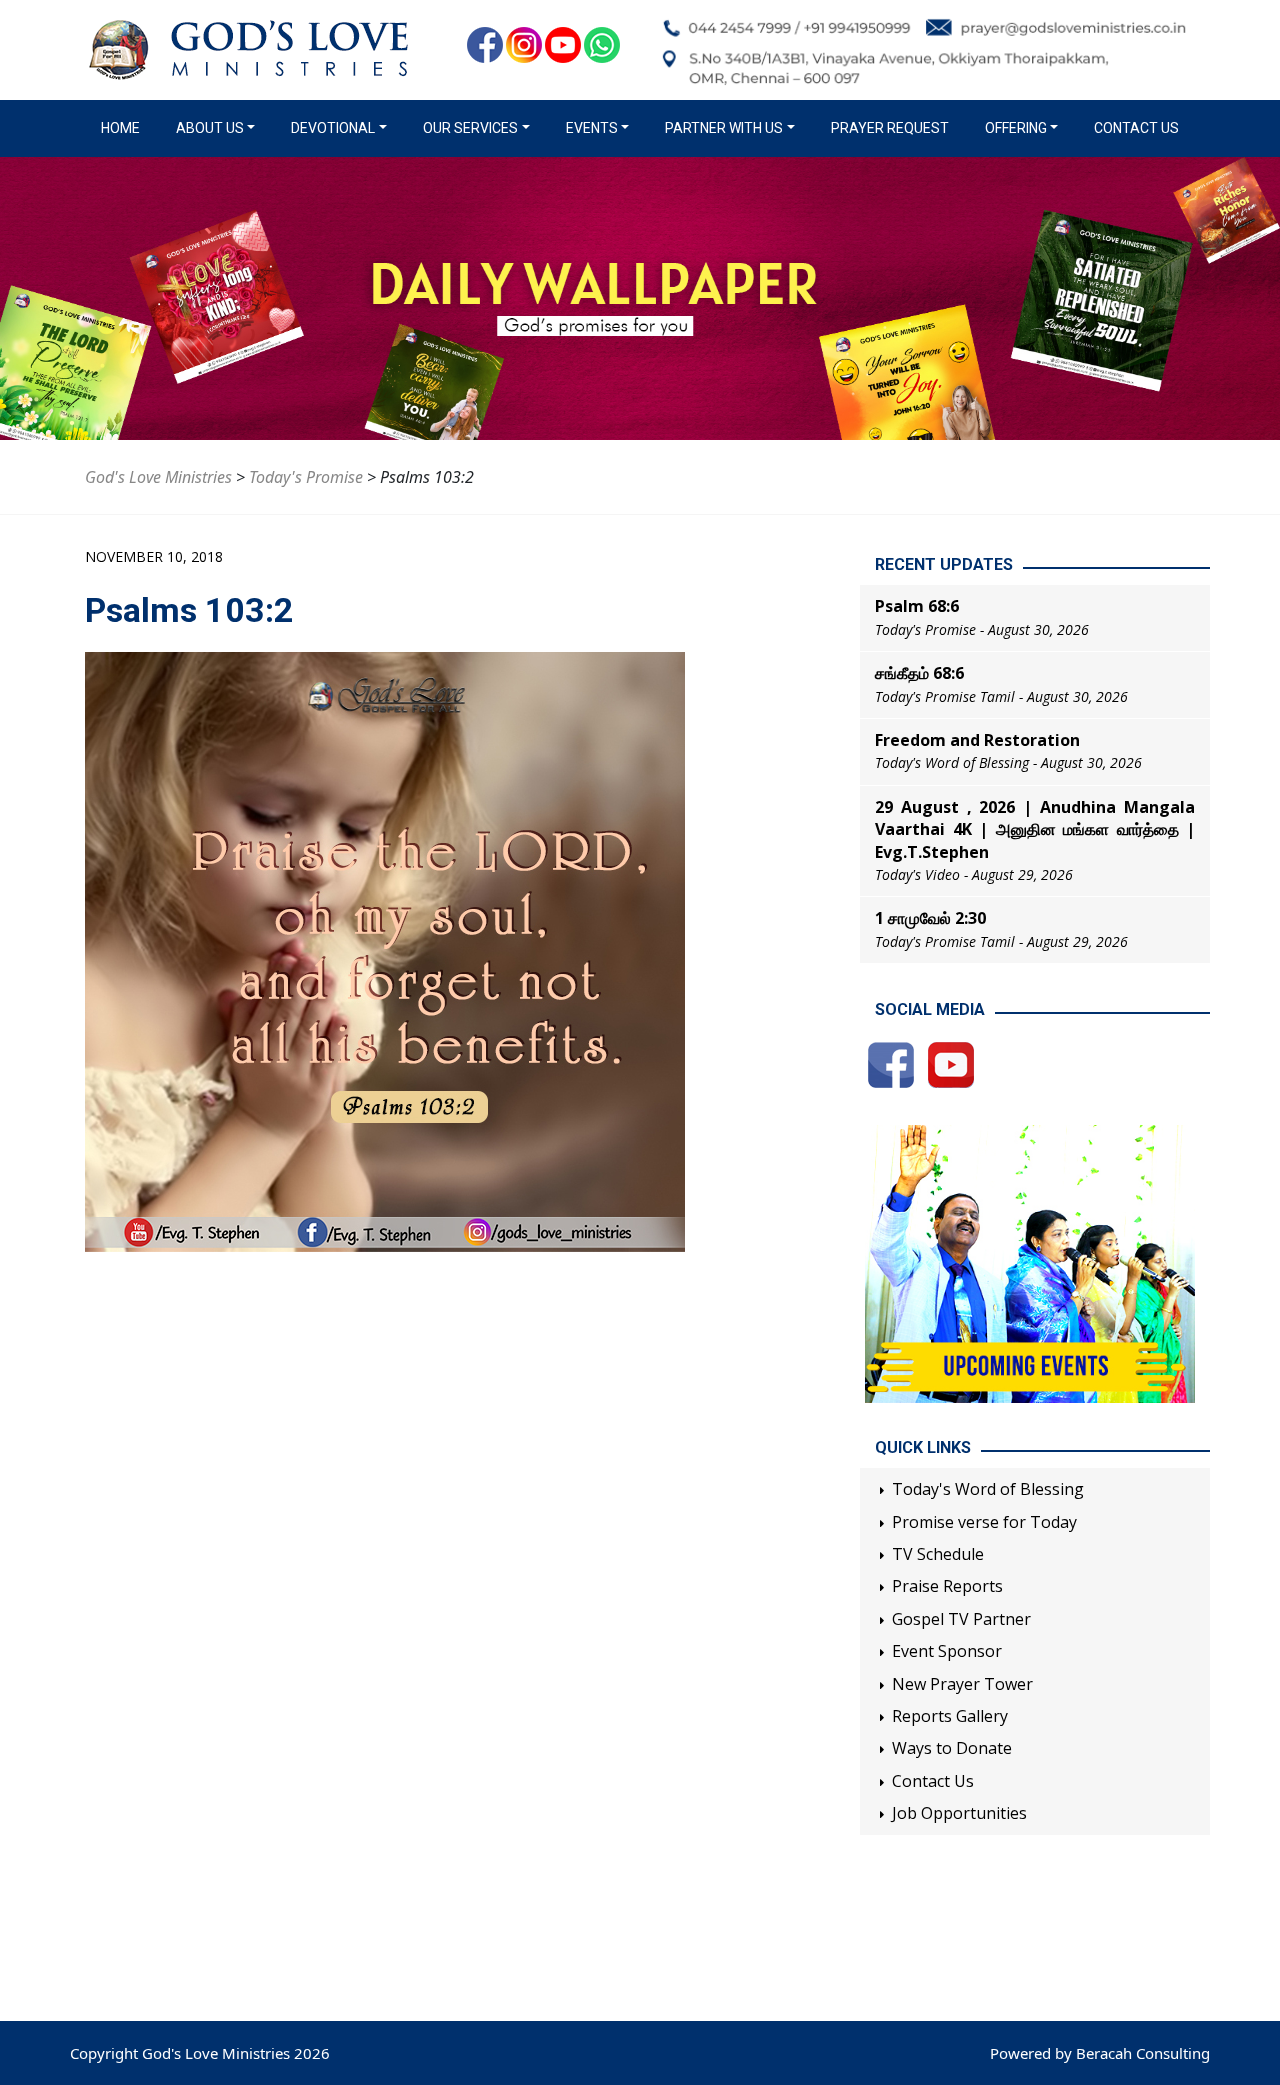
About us (210, 128)
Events (592, 128)
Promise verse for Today (984, 1522)
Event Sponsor (947, 1651)
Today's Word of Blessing (988, 1489)
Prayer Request (890, 128)
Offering (1016, 128)
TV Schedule (938, 1554)
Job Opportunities (959, 1813)
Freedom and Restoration (977, 740)
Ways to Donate (952, 1748)
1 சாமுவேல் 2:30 (930, 918)
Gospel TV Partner (961, 1619)
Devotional (333, 128)
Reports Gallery (950, 1716)
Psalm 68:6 (917, 606)
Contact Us (1136, 128)
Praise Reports (947, 1586)
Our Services (470, 128)
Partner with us (724, 128)
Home (124, 128)
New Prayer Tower (962, 1684)
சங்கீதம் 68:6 (919, 673)
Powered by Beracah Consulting (1100, 2053)
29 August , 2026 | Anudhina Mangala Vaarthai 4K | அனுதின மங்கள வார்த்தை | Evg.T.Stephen (1035, 829)
